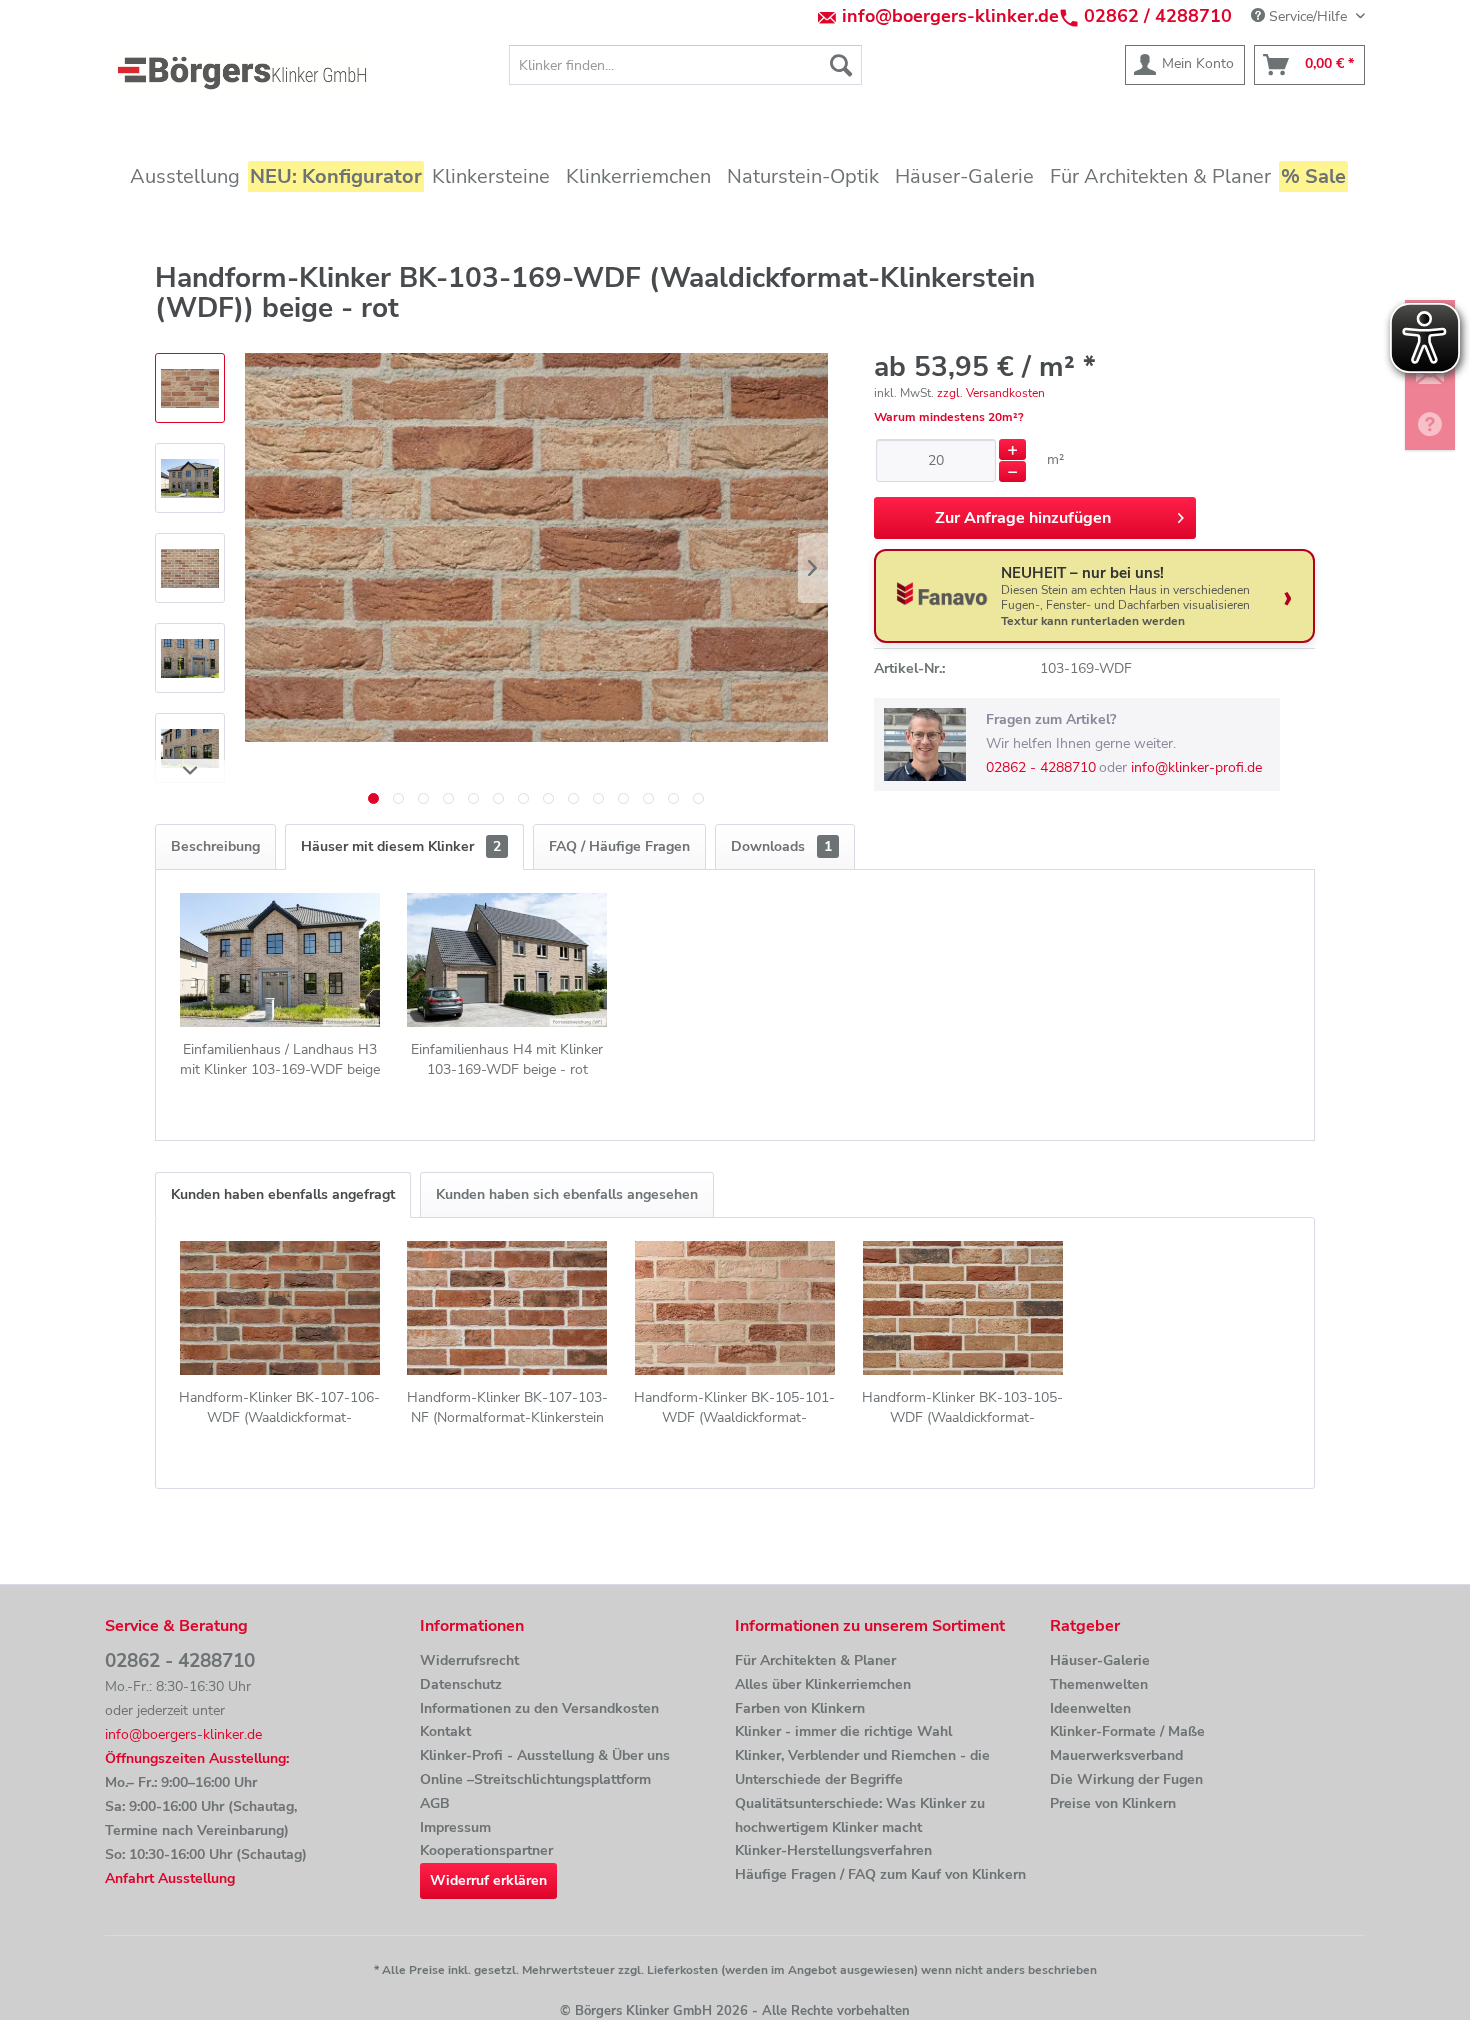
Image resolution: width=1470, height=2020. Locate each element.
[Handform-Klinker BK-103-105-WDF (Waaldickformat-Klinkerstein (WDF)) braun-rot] (963, 1308)
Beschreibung (215, 846)
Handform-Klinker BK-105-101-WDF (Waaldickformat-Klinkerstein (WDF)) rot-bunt (734, 1408)
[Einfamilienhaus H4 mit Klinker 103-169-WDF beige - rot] (508, 960)
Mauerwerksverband (1116, 1755)
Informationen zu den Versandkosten (539, 1708)
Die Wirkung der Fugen (1126, 1779)
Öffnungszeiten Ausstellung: (197, 1758)
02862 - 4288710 (1041, 767)
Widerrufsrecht (469, 1660)
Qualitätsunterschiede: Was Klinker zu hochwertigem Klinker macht (860, 1815)
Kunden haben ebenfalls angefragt (283, 1194)
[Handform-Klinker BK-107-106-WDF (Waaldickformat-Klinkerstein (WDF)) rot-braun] (280, 1308)
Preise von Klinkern (1113, 1803)
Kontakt (445, 1731)
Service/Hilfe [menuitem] (1308, 16)
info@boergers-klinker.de (950, 16)
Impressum (455, 1827)
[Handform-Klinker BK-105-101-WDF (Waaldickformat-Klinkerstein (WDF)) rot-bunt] (735, 1308)
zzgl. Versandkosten (991, 393)
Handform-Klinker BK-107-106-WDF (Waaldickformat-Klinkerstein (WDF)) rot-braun (279, 1408)
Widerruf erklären (488, 1880)
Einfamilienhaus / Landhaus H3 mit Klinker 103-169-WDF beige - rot (280, 1060)
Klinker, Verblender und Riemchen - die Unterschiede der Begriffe (862, 1767)
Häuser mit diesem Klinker (401, 846)
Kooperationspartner (486, 1850)
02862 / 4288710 (1158, 16)
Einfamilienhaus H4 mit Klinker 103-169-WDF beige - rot (507, 1059)
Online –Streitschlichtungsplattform (535, 1779)
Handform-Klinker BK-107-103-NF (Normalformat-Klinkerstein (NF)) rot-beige (507, 1408)
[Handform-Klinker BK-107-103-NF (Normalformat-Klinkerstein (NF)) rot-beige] (508, 1308)
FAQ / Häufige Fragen (619, 846)
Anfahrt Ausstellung (170, 1878)
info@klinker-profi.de (1196, 767)
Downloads (781, 846)
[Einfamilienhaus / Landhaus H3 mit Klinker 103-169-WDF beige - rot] (280, 960)
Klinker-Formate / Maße (1127, 1731)
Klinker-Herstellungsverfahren (833, 1850)
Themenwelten (1099, 1684)
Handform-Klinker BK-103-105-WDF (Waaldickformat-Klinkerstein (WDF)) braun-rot (962, 1408)
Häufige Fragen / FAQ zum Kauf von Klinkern (880, 1874)
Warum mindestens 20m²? (949, 417)
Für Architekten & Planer (815, 1660)
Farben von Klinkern (800, 1708)
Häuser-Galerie (1100, 1660)
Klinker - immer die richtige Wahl (843, 1731)
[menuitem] (685, 65)
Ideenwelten (1090, 1708)
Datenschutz (461, 1684)
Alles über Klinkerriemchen (823, 1684)
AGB (435, 1803)
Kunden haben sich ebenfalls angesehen (567, 1194)
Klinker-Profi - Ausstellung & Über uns (545, 1755)
